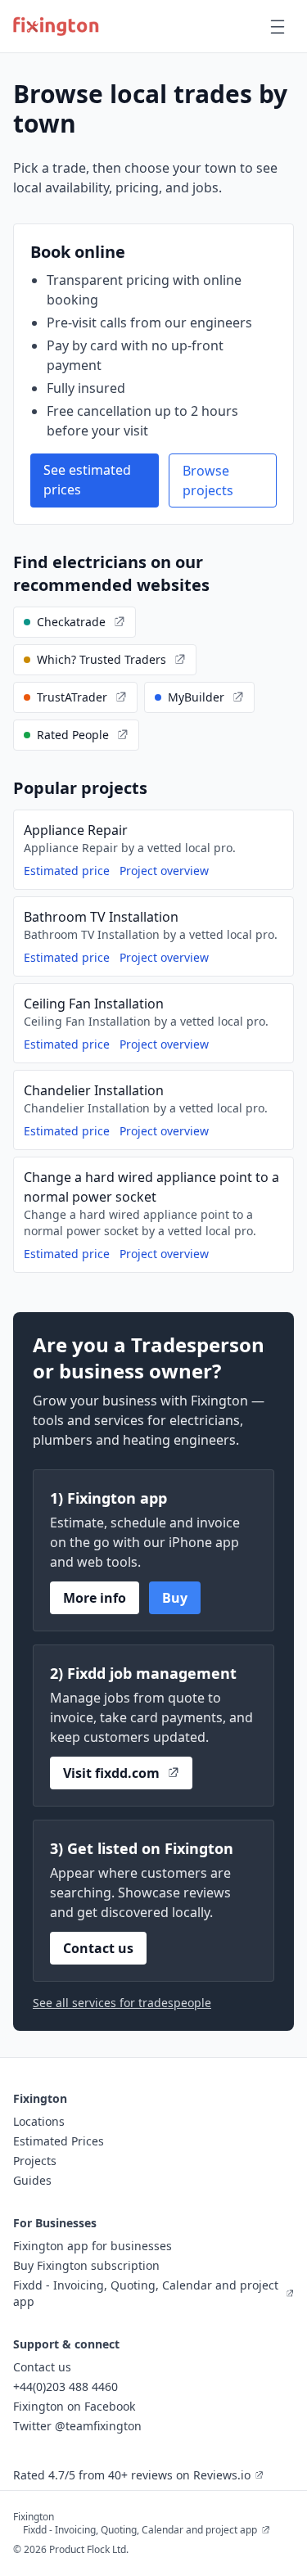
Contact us (98, 1948)
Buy (175, 1598)
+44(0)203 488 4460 (65, 2387)
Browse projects (208, 480)
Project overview (164, 871)
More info (95, 1598)
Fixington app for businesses (93, 2246)
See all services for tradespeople (122, 2003)
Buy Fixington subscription (86, 2265)
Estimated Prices (59, 2141)
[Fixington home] (56, 26)
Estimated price (67, 871)
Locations (39, 2121)
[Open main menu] (278, 26)
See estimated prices (87, 480)
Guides (32, 2180)
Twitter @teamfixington (77, 2426)
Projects (35, 2161)
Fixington (34, 2517)
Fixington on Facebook (74, 2406)
